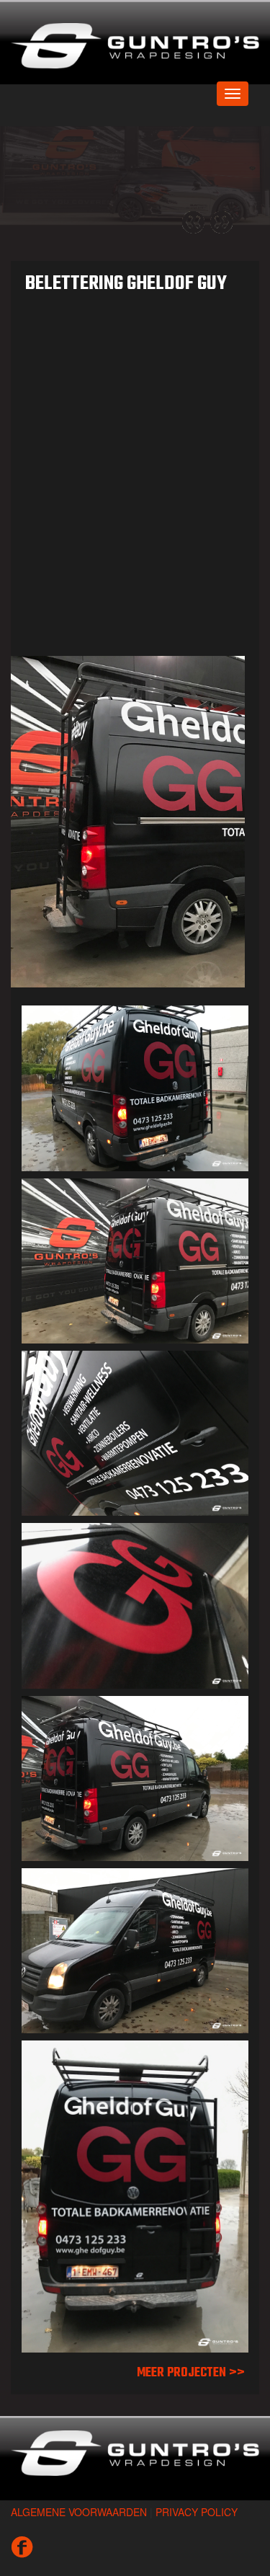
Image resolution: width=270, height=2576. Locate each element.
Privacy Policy (197, 2497)
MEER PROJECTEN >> (191, 2359)
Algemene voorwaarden (79, 2497)
